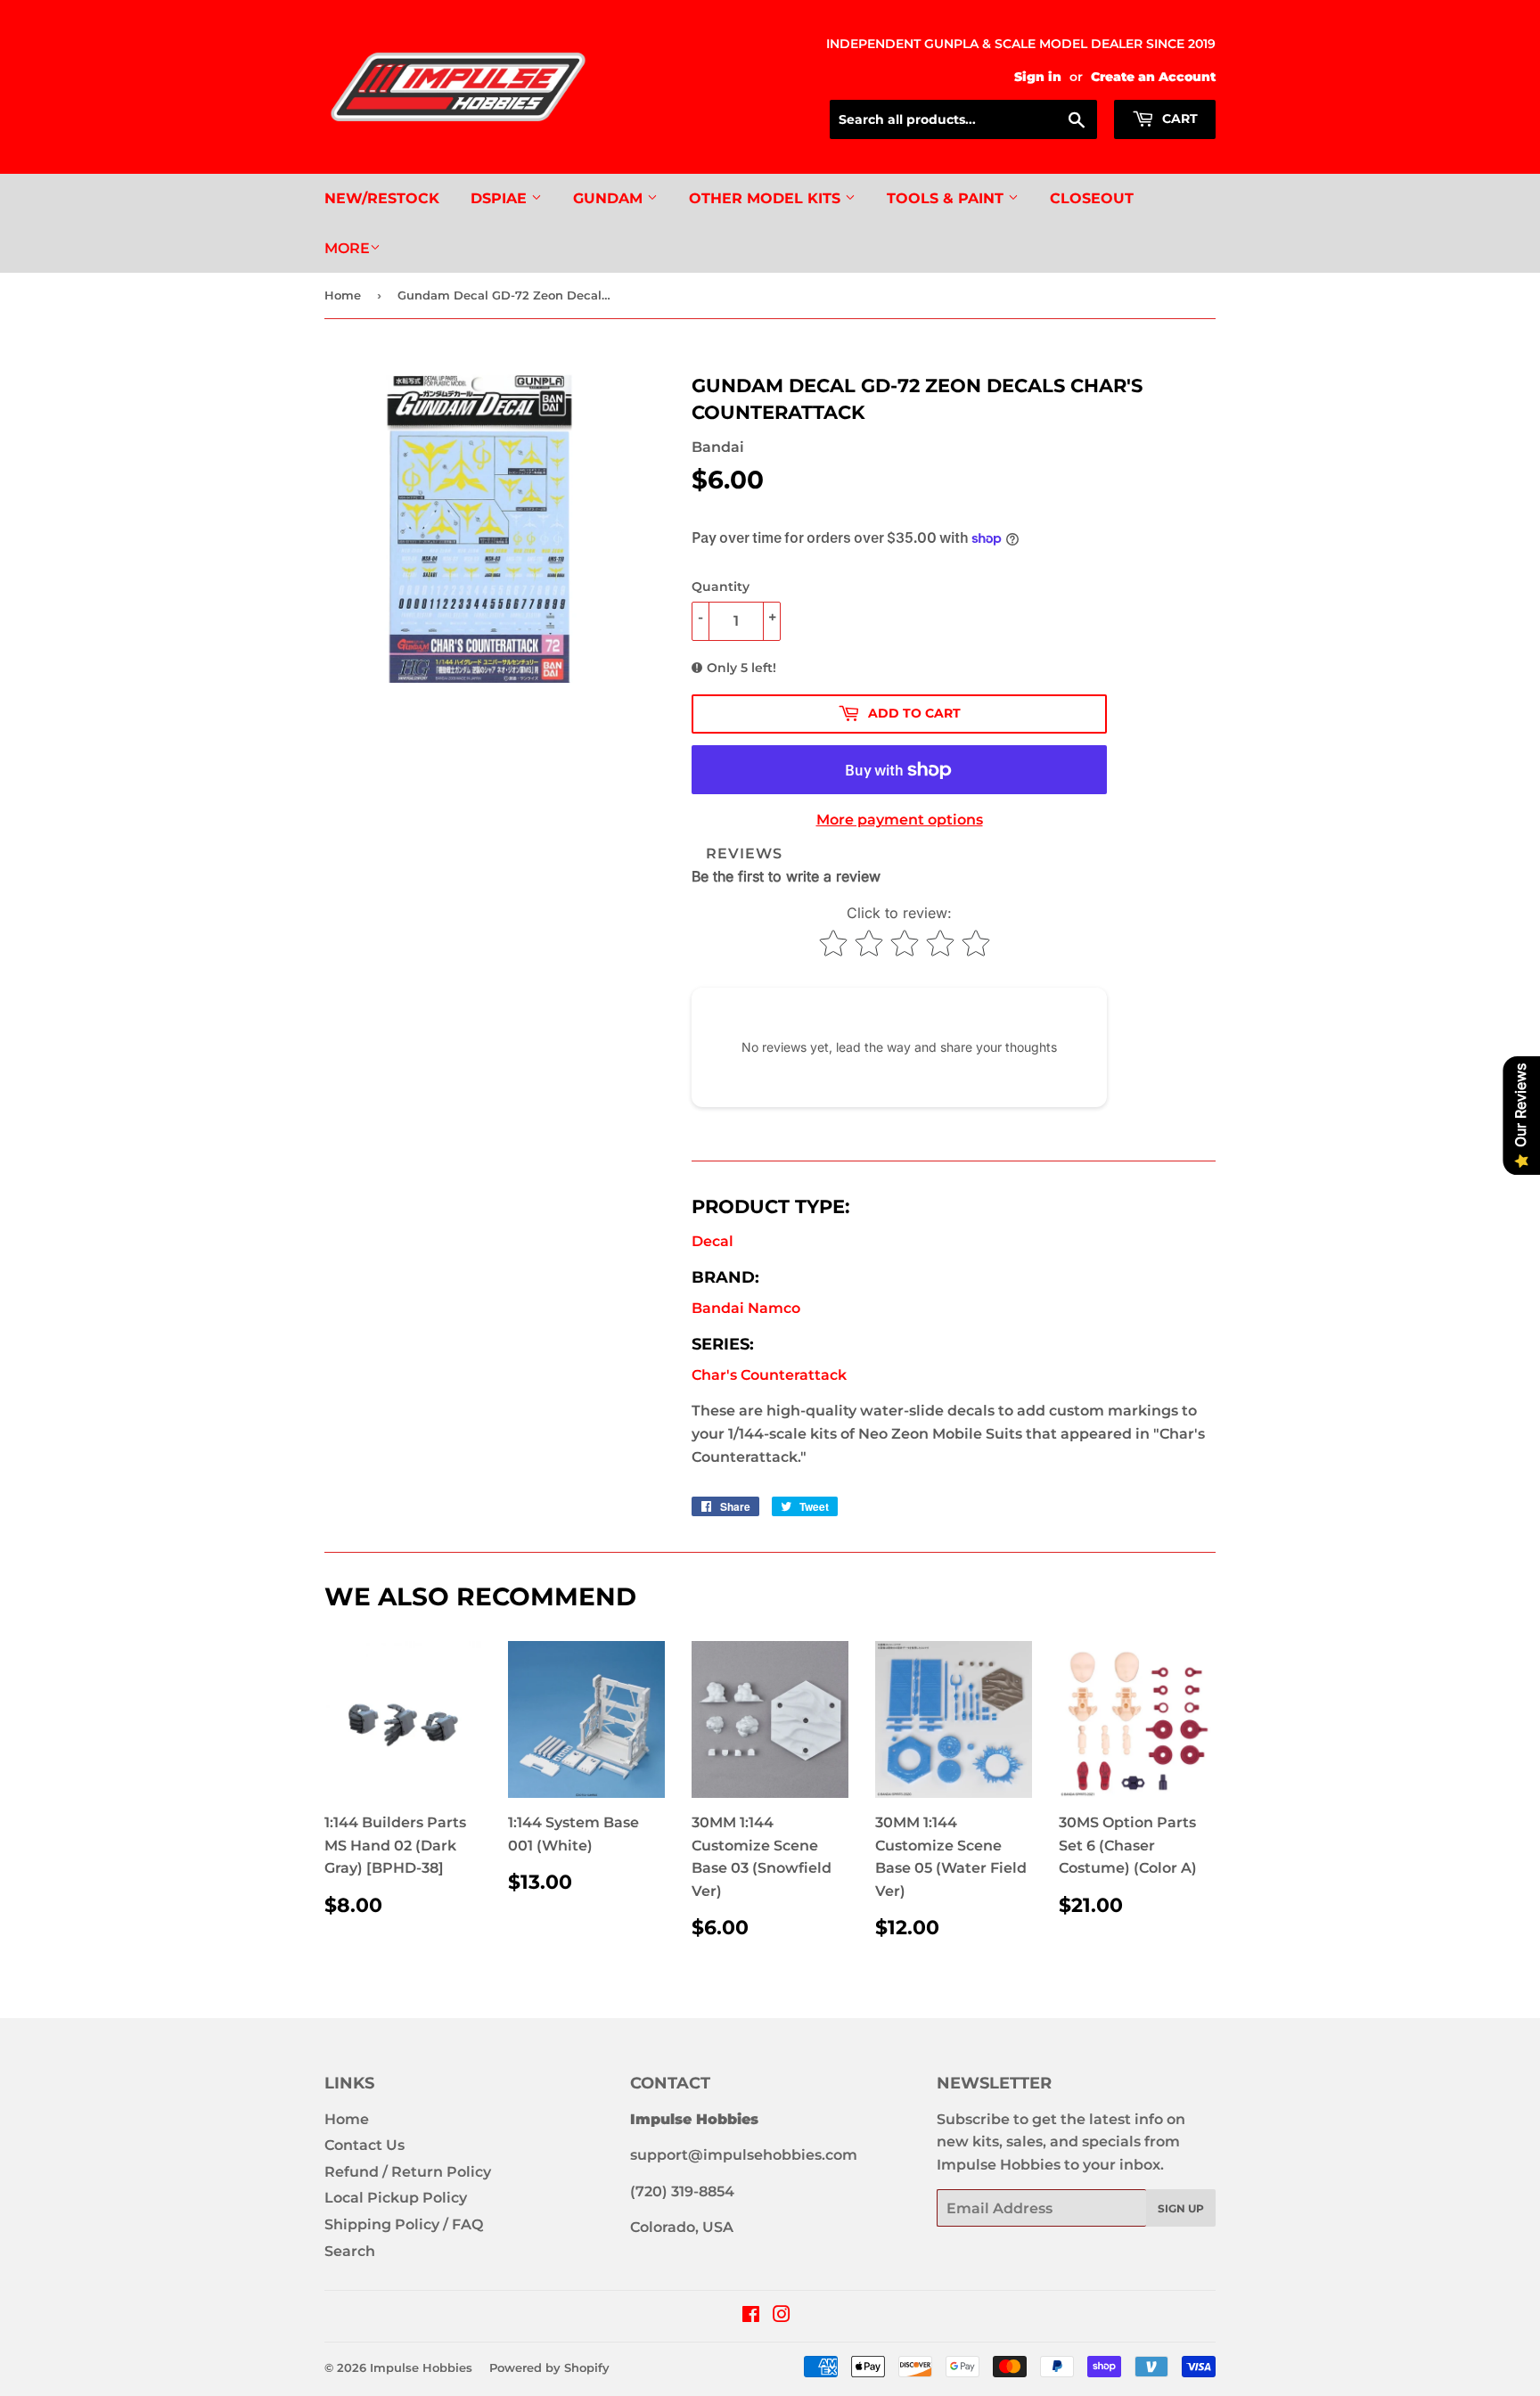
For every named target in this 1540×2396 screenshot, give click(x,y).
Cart (1178, 119)
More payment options (900, 820)
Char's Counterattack (769, 1375)
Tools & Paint (947, 198)
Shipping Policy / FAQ (404, 2224)
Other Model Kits (767, 198)
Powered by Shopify (549, 2367)
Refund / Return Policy (408, 2172)
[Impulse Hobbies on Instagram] (782, 2316)
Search (350, 2251)
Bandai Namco (746, 1308)
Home (343, 295)
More (347, 248)
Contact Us (365, 2145)
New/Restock (382, 198)
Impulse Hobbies (421, 2367)
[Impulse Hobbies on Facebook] (751, 2316)
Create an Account (1153, 77)
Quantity (721, 587)
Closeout (1092, 198)
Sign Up (1181, 2208)
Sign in (1038, 77)
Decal (713, 1241)
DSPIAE (501, 198)
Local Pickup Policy (396, 2198)
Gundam (610, 198)
